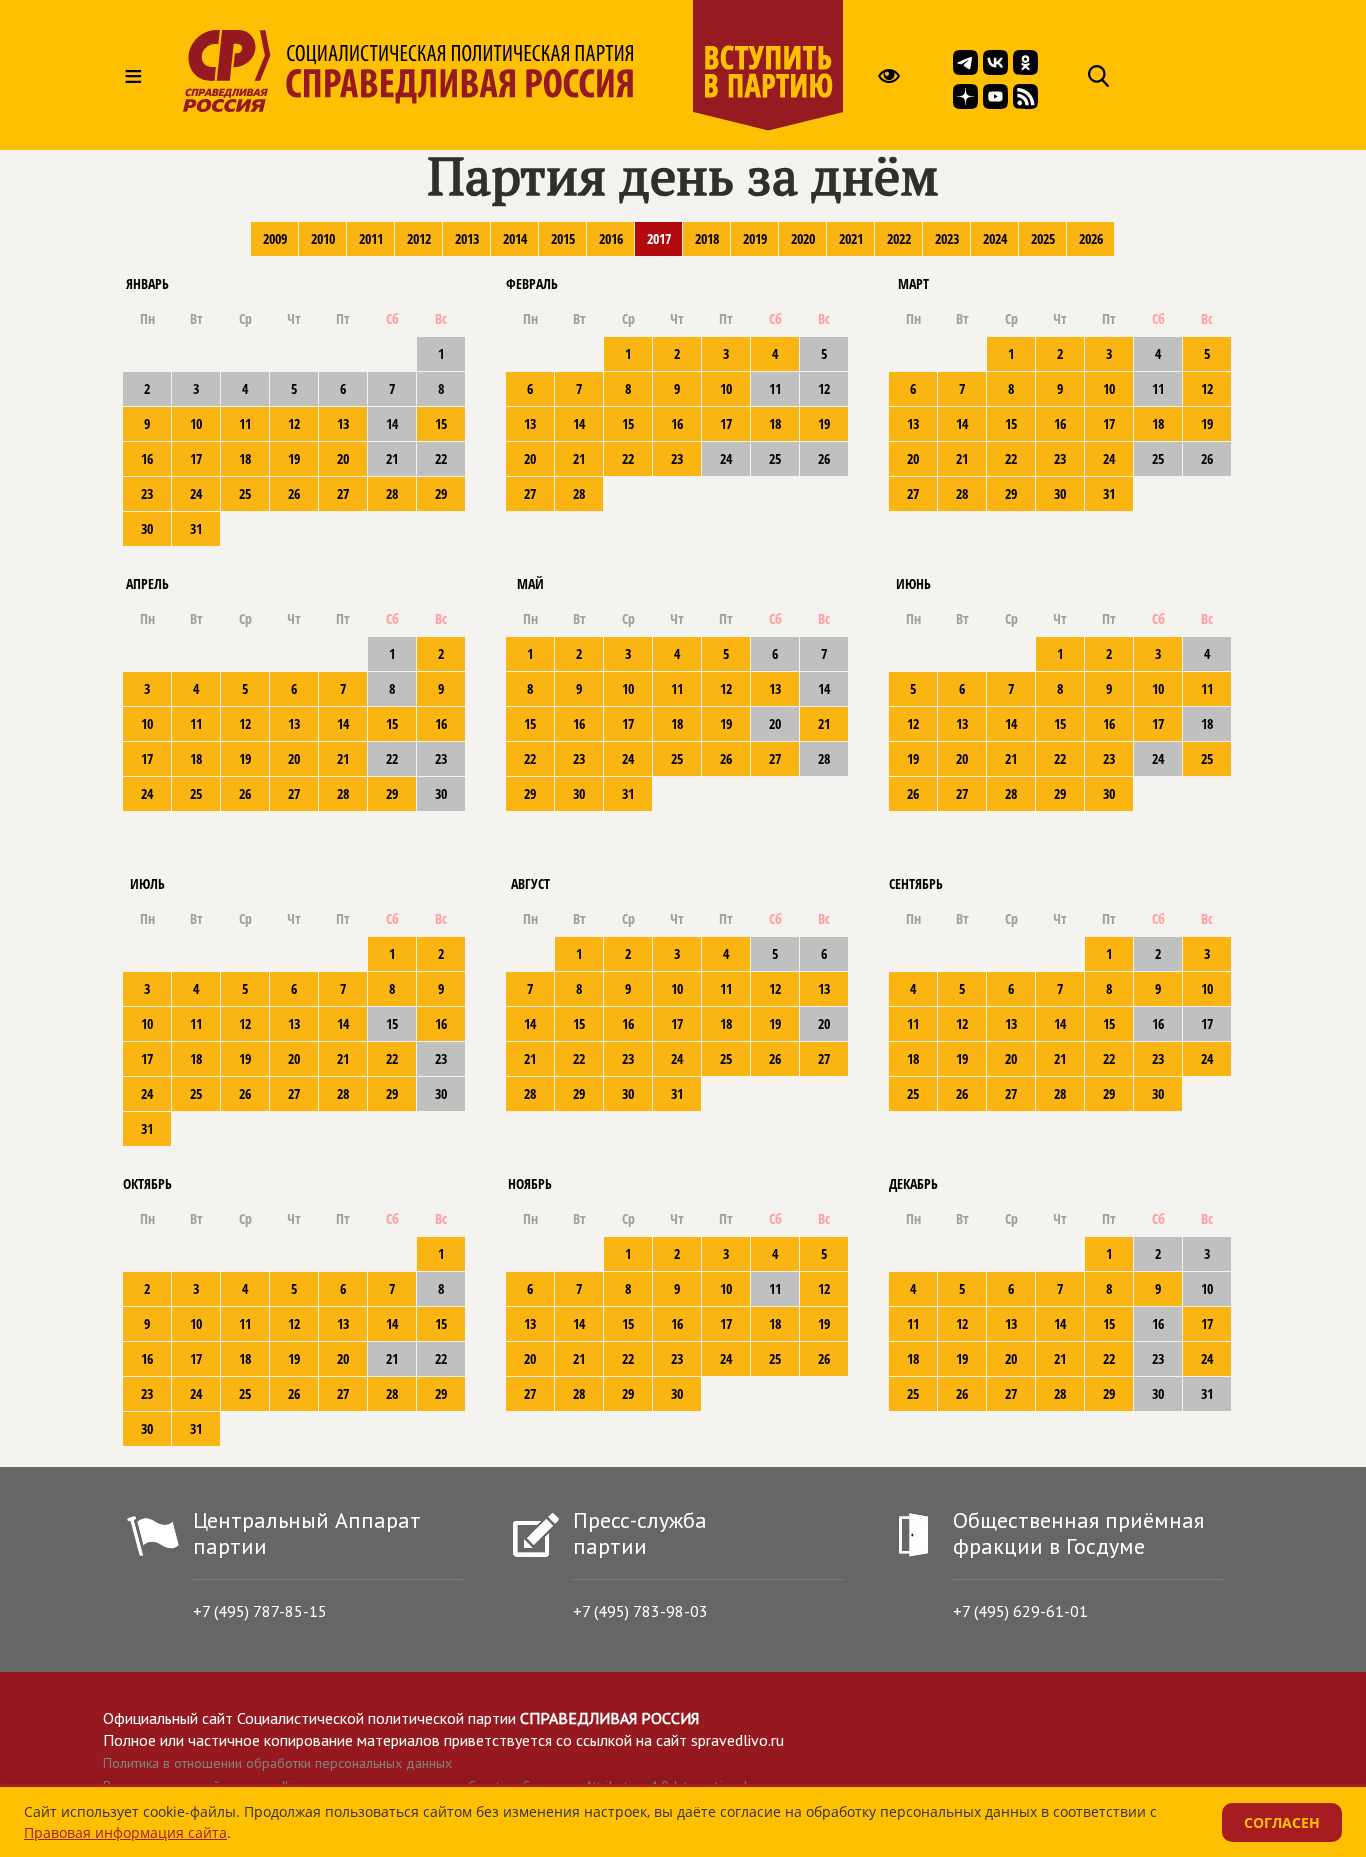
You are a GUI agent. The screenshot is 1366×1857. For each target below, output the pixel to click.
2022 (899, 238)
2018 (707, 238)
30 (147, 528)
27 (343, 493)
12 (294, 423)
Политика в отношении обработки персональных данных (277, 1763)
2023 (947, 238)
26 (294, 493)
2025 (1043, 238)
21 (579, 458)
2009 (275, 238)
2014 (515, 238)
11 (245, 423)
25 (245, 493)
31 (196, 528)
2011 (371, 238)
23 (147, 493)
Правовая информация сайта (125, 1832)
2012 (419, 238)
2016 (611, 238)
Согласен (1282, 1822)
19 (294, 458)
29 (441, 493)
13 (343, 423)
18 (245, 458)
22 (628, 458)
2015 (563, 238)
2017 (659, 238)
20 (343, 458)
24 (196, 493)
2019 (755, 238)
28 (392, 493)
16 (147, 458)
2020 (803, 238)
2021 (851, 238)
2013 (467, 238)
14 (579, 423)
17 (196, 458)
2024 (995, 238)
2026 (1091, 238)
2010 (323, 238)
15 (441, 423)
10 (196, 423)
